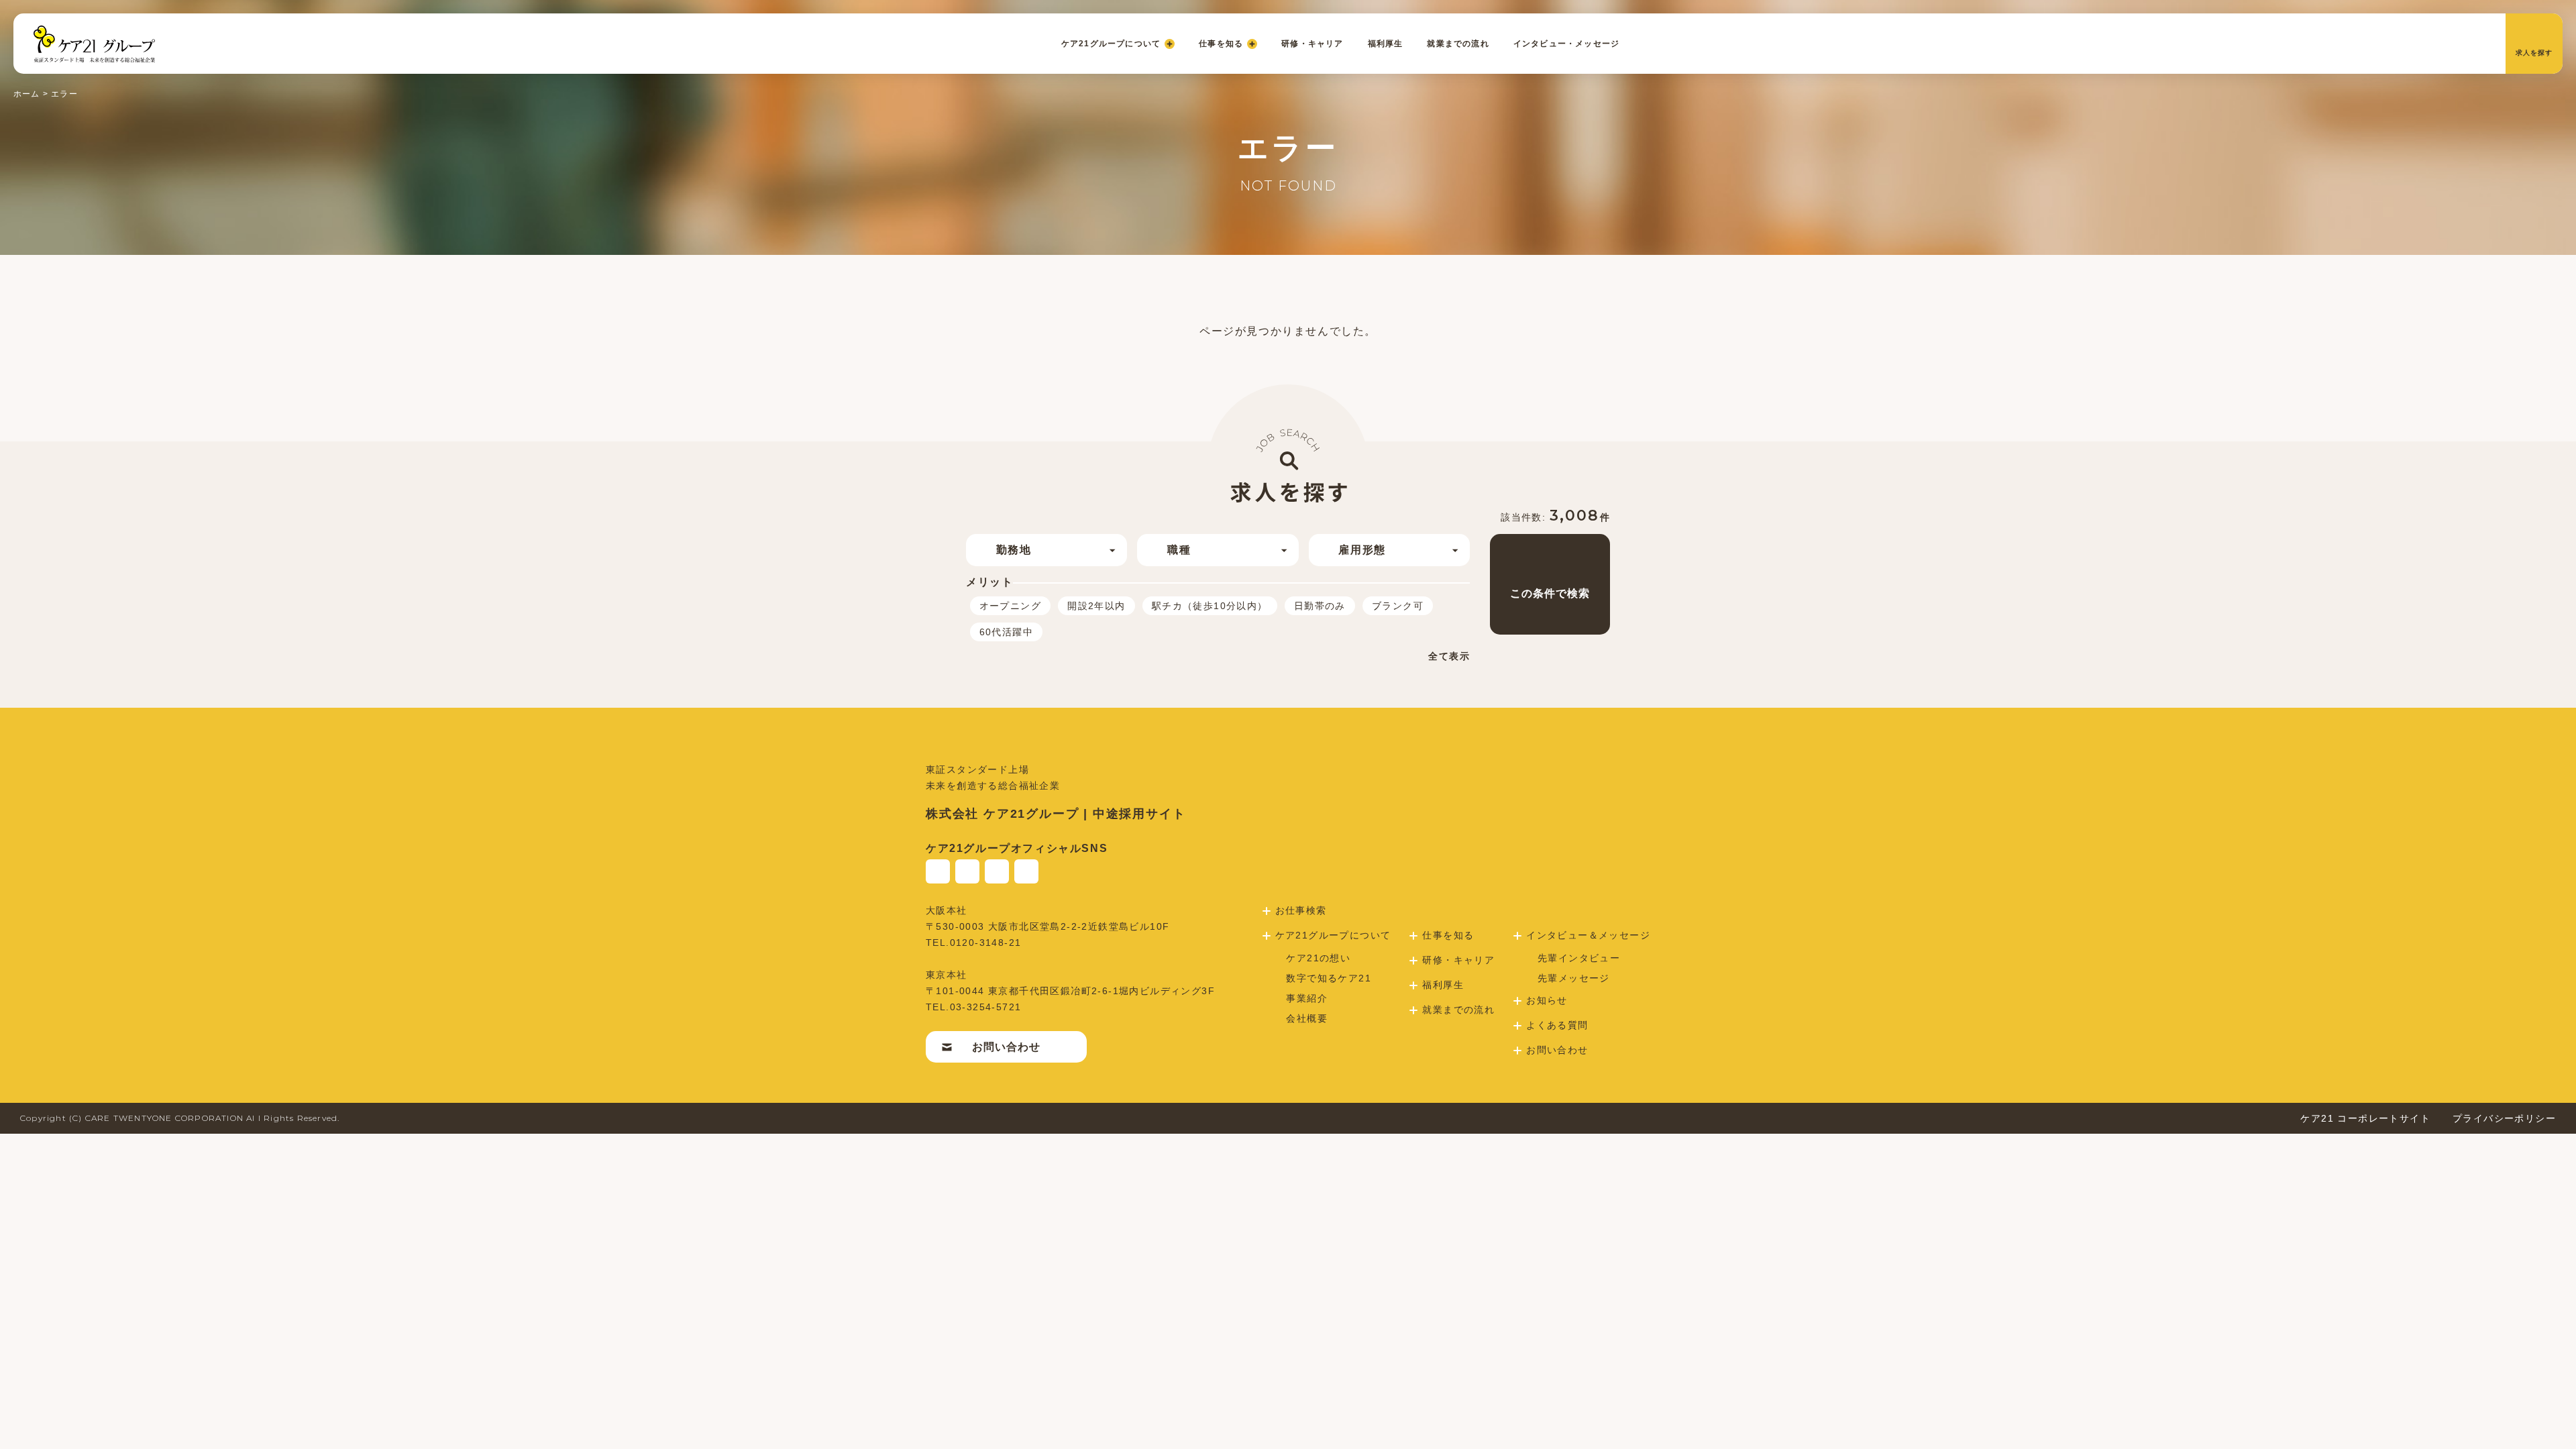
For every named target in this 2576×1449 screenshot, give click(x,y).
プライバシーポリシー (2504, 1118)
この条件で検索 (1550, 593)
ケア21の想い (1318, 958)
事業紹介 (1307, 998)
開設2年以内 (1096, 606)
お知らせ (1547, 1000)
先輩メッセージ (1574, 978)
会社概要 (1307, 1018)
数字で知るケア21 (1329, 978)
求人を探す (2534, 53)
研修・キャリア (1312, 44)
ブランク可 (1398, 606)
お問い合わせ (1006, 1047)
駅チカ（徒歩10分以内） (1210, 606)
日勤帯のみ (1320, 606)
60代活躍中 (1006, 632)
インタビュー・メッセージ (1566, 44)
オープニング (1010, 606)
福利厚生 (1386, 44)
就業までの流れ (1458, 44)
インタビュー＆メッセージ (1588, 935)
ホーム (27, 94)
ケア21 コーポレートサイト (2365, 1118)
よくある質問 (1557, 1025)
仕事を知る (1221, 44)
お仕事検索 (1301, 910)
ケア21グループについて (1111, 44)
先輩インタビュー (1579, 958)
